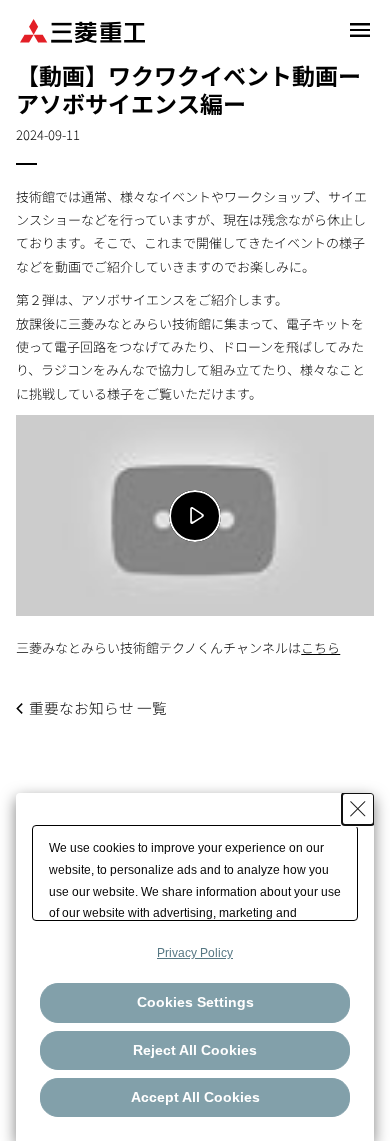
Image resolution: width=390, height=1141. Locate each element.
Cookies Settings (195, 1002)
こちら (320, 647)
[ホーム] (82, 29)
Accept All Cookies (195, 1097)
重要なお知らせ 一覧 (98, 707)
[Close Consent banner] (358, 809)
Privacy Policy (195, 953)
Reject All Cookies (195, 1050)
